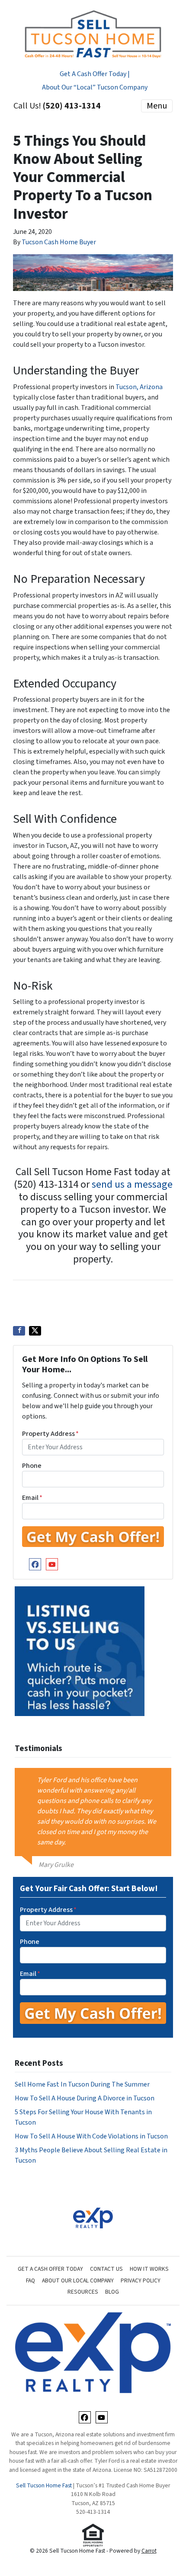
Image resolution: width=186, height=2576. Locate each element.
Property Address (50, 1434)
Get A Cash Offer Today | (95, 74)
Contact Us (106, 2269)
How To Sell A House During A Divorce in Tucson (85, 2098)
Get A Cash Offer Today (50, 2269)
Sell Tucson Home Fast (44, 2485)
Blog (112, 2292)
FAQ (30, 2280)
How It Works (149, 2269)
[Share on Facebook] (19, 1331)
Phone (32, 1466)
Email (32, 1498)
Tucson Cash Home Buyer (59, 242)
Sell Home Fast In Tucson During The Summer (82, 2084)
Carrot (149, 2551)
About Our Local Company (78, 2280)
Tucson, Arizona (139, 387)
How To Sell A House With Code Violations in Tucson (91, 2136)
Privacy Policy (141, 2280)
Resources (83, 2292)
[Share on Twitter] (35, 1331)
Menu (157, 106)
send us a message (132, 1184)
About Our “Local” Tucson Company (95, 87)
